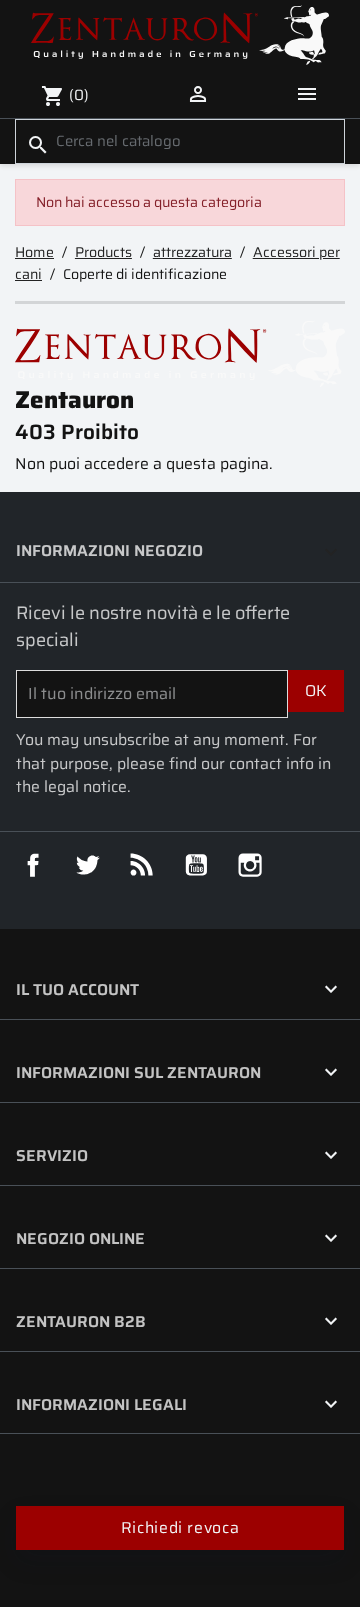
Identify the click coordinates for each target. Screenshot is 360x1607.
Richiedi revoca (180, 1527)
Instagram (250, 865)
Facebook (33, 865)
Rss (142, 865)
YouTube (196, 865)
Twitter (87, 865)
